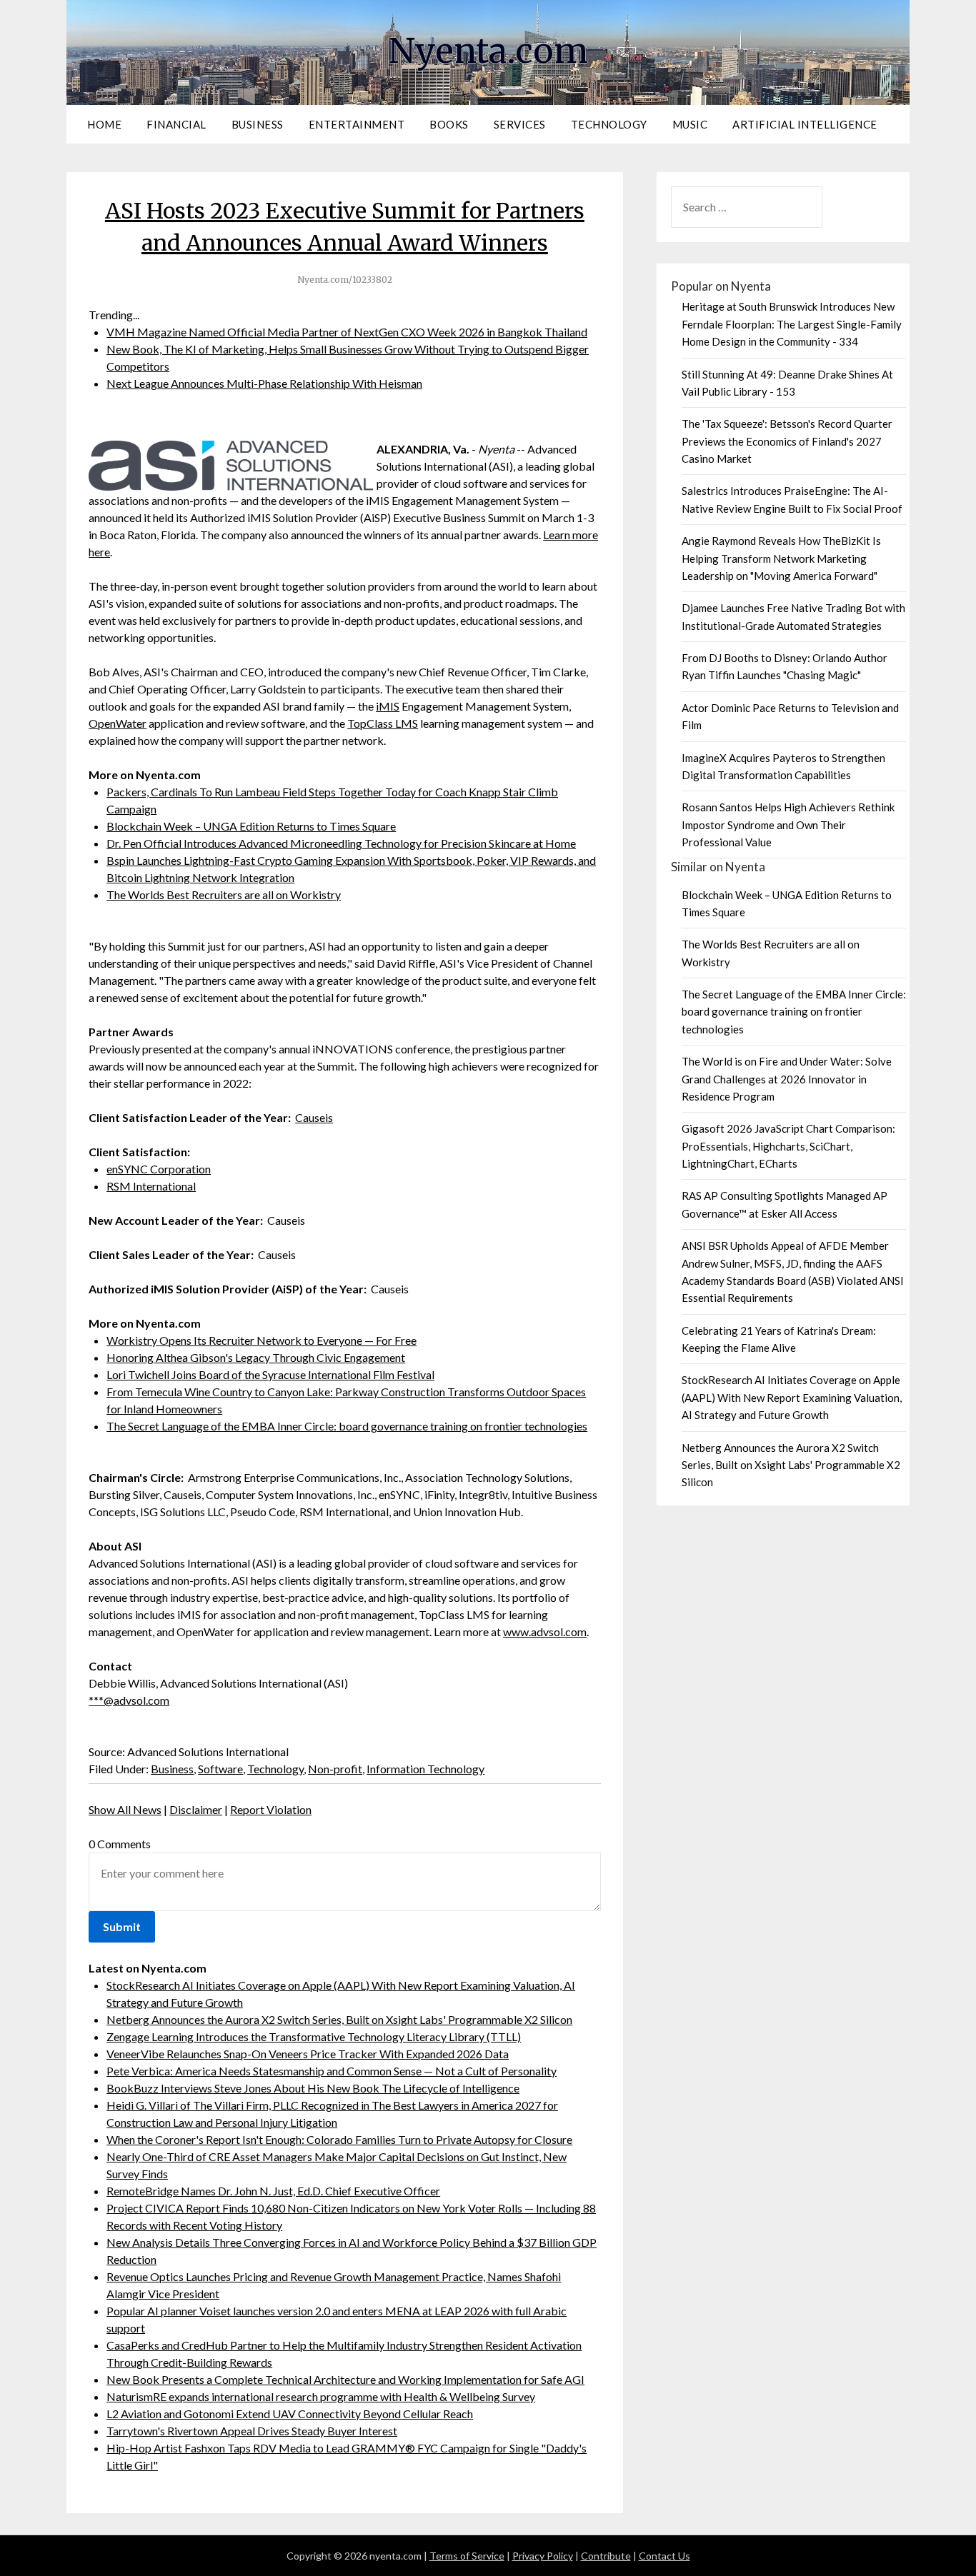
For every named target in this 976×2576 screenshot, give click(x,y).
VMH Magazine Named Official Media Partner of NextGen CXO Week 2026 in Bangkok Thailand (347, 332)
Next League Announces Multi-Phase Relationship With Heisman (264, 383)
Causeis (314, 1117)
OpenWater (118, 723)
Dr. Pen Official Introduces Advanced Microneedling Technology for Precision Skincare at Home (341, 843)
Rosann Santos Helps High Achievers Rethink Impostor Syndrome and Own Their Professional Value (788, 825)
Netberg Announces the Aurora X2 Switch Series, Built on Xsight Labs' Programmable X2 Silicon (339, 2019)
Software (220, 1769)
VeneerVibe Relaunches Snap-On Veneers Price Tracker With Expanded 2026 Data (308, 2054)
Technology (609, 124)
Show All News (125, 1809)
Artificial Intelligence (805, 124)
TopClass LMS (383, 723)
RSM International (151, 1186)
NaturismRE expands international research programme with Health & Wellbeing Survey (321, 2396)
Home (104, 124)
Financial (176, 124)
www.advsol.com (545, 1632)
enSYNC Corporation (159, 1169)
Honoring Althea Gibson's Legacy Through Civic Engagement (256, 1357)
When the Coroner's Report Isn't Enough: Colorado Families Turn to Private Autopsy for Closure (339, 2139)
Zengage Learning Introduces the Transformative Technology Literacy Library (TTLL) (314, 2036)
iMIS (388, 706)
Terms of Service (467, 2556)
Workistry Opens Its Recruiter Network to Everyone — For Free (262, 1340)
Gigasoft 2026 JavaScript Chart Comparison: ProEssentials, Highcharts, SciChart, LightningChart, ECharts (788, 1146)
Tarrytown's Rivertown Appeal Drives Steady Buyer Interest (252, 2431)
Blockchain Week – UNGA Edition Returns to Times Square (251, 826)
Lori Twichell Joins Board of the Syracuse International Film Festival (270, 1374)
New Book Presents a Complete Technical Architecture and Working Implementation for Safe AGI (345, 2379)
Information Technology (425, 1769)
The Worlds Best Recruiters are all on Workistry (224, 894)
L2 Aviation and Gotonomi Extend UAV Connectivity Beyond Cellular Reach (290, 2414)
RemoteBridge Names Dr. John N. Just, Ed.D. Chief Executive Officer (273, 2191)
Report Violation (271, 1809)
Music (690, 124)
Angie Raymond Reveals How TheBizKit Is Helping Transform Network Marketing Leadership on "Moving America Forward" (781, 558)
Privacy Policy (543, 2556)
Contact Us (664, 2556)
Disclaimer (196, 1809)
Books (449, 124)
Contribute (606, 2556)
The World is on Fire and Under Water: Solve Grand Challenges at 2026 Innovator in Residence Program (787, 1079)
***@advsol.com (129, 1700)
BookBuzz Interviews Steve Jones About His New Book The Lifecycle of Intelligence (313, 2088)
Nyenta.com (488, 51)
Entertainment (357, 124)
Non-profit (335, 1769)
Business (258, 124)
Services (520, 124)
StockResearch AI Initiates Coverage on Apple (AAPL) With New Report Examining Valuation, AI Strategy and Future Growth (792, 1397)
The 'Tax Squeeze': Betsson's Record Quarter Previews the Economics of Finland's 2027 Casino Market (787, 441)
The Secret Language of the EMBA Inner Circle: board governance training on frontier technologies (347, 1426)
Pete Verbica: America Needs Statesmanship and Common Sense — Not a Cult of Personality (332, 2071)
